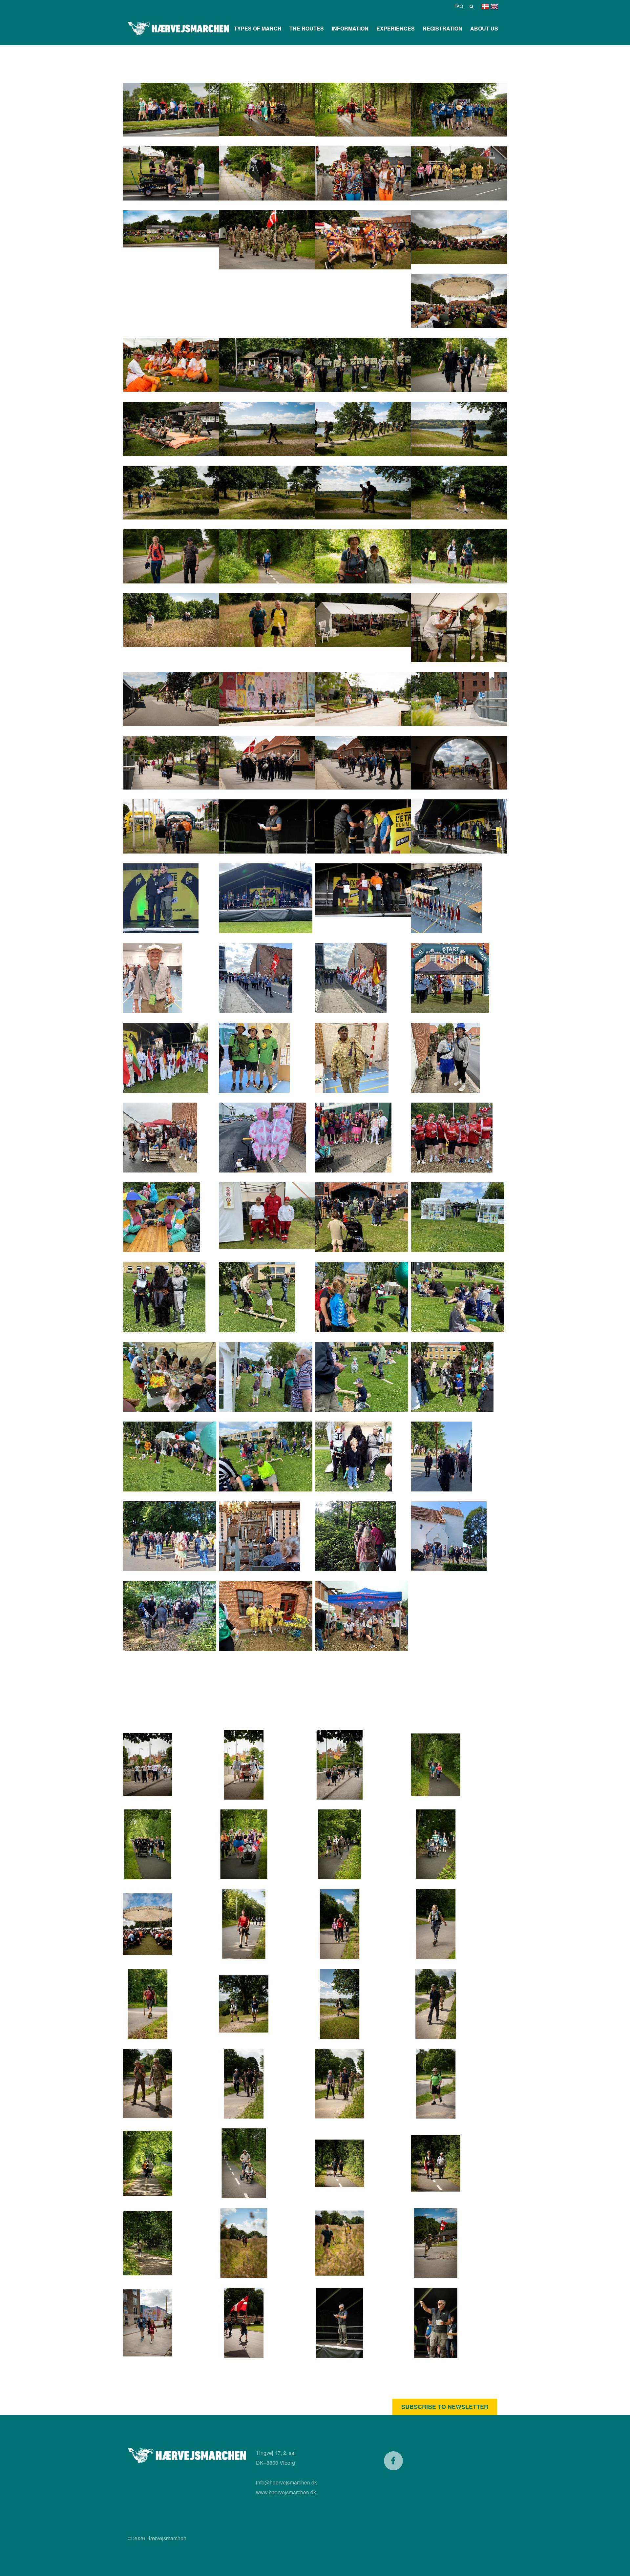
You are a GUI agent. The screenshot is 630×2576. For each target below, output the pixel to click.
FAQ (459, 6)
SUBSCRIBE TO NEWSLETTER (445, 2407)
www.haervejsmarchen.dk (286, 2492)
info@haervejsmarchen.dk (286, 2482)
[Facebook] (393, 2461)
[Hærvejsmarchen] (178, 29)
